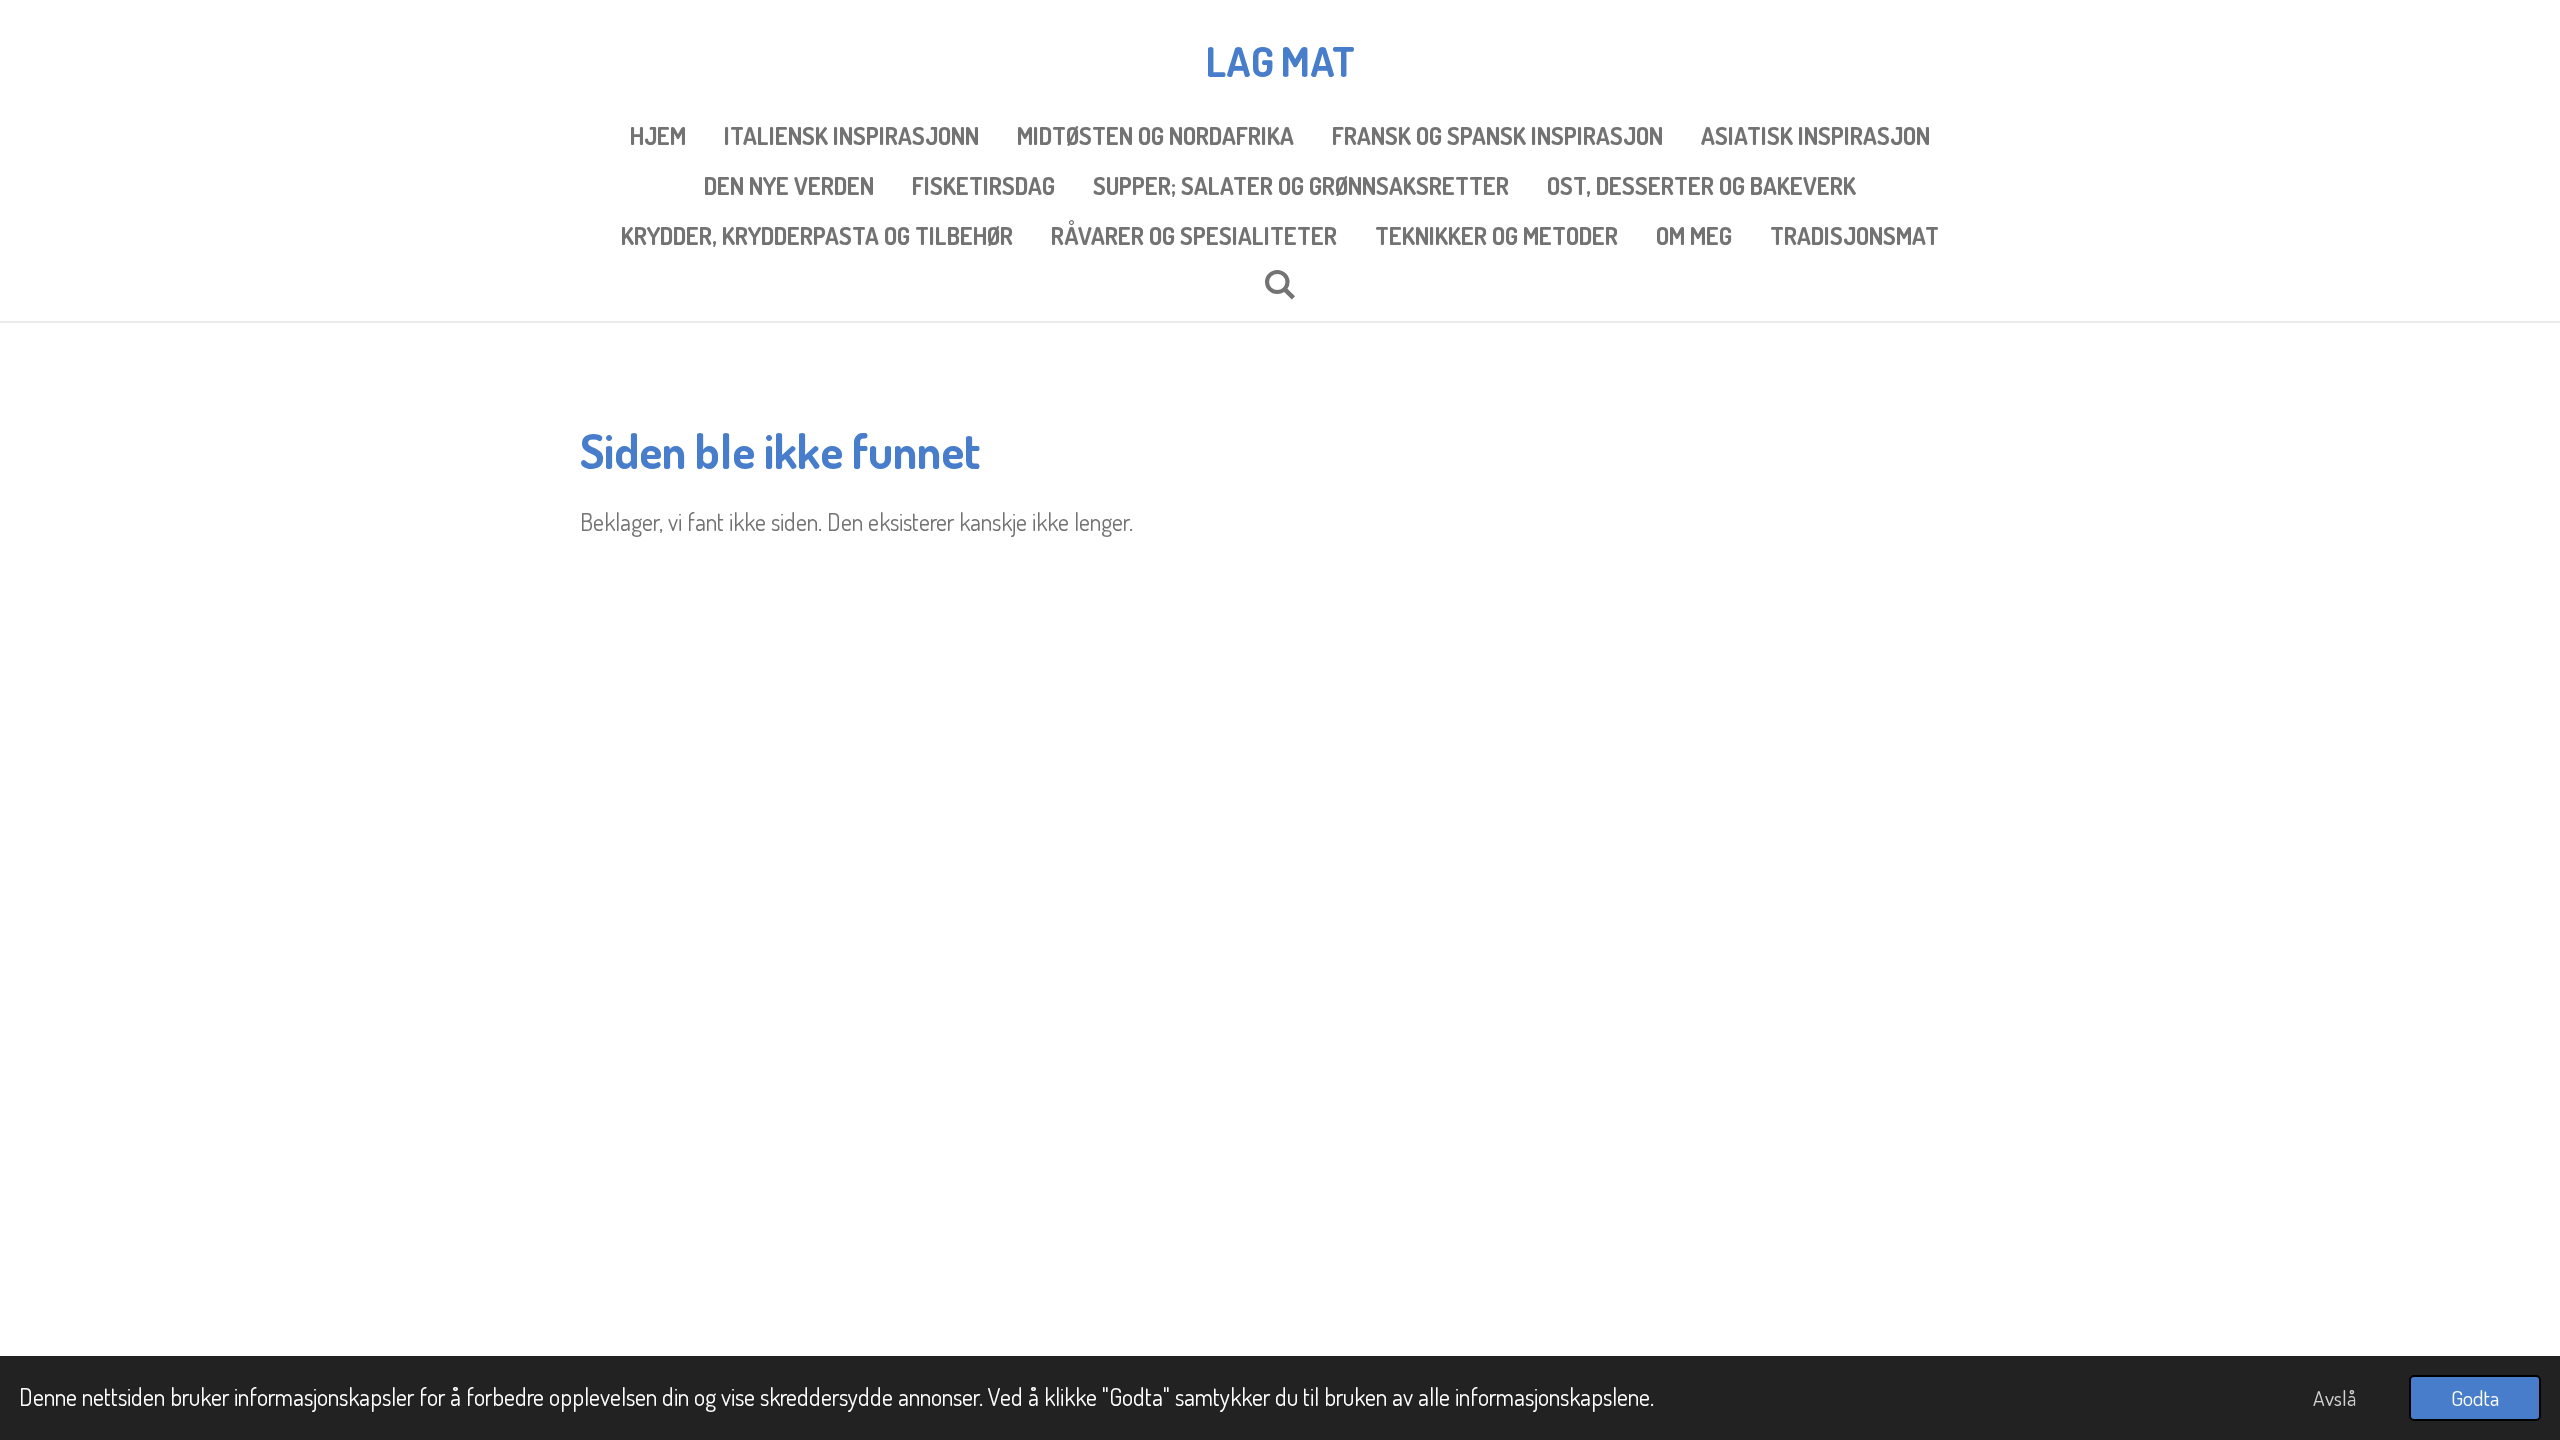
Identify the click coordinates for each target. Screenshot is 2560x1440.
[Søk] (1280, 283)
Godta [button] (2475, 1397)
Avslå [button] (2334, 1397)
